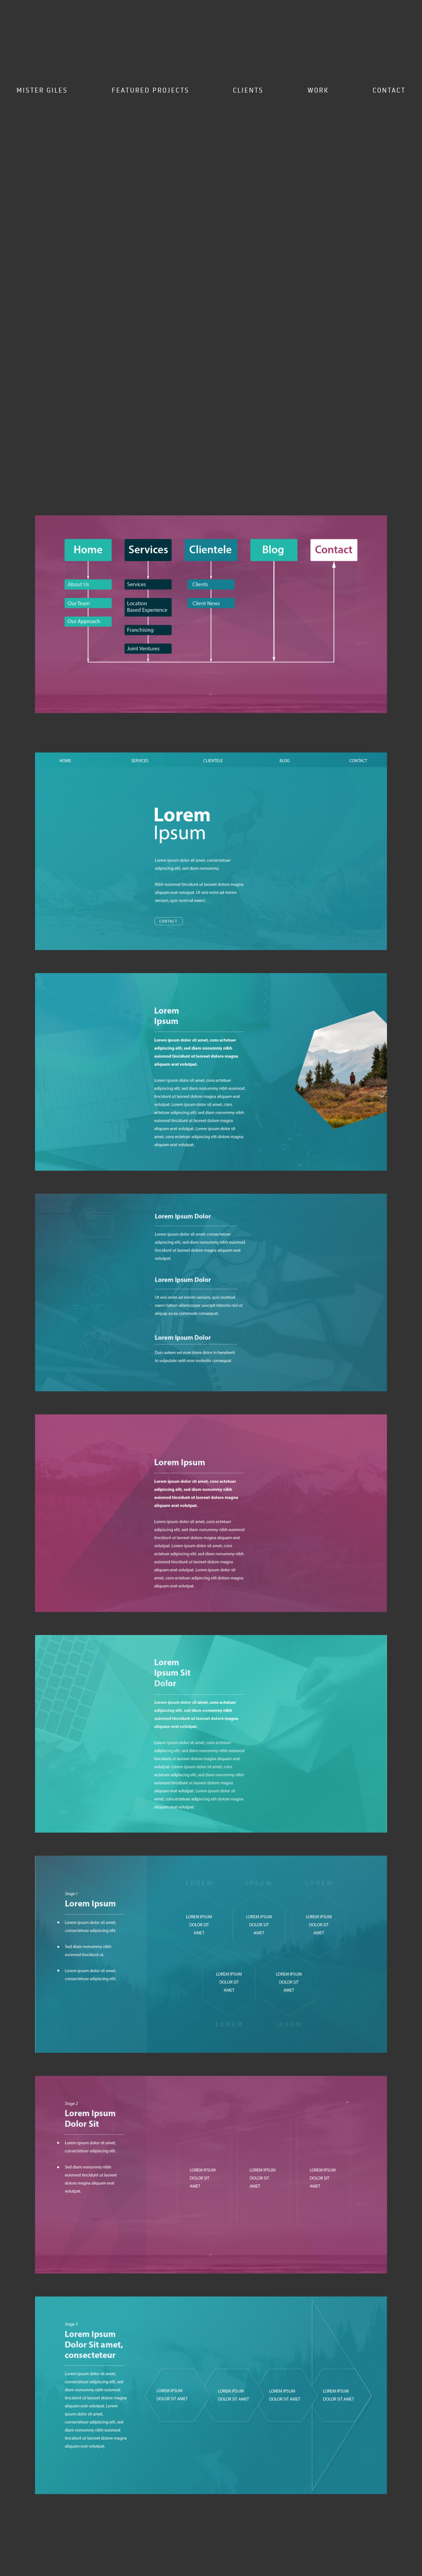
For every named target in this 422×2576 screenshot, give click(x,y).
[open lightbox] (211, 622)
